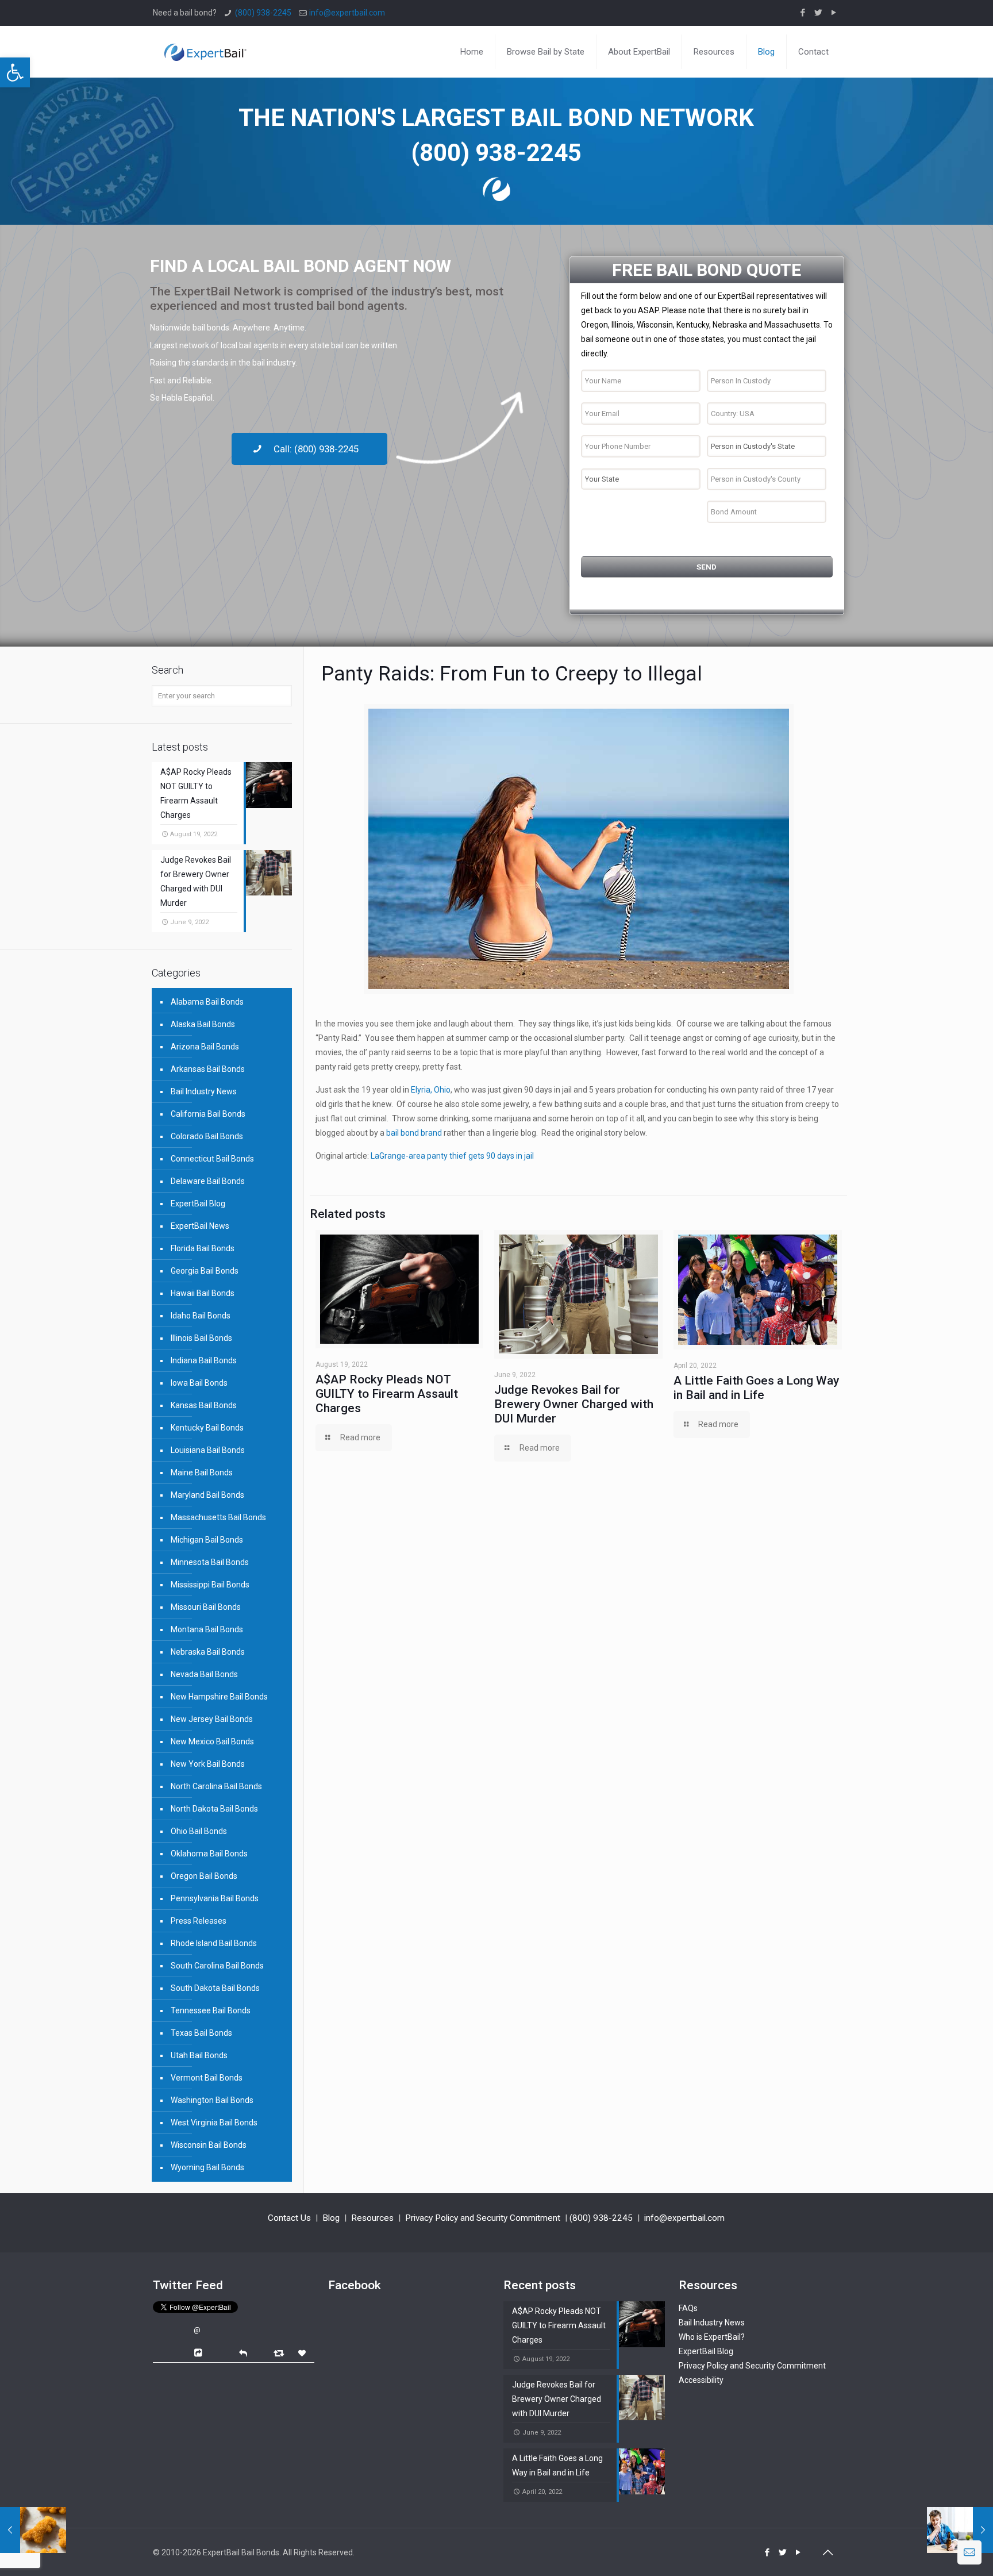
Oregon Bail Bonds (204, 1876)
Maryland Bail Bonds (207, 1495)
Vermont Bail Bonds (207, 2078)
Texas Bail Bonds (201, 2033)
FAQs (688, 2308)
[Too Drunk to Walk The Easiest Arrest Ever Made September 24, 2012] (960, 2530)
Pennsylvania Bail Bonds (215, 1898)
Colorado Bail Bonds (207, 1136)
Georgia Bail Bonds (205, 1271)
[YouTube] (834, 13)
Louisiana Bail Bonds (208, 1450)
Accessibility (701, 2380)
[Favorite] (303, 2353)
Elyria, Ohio (431, 1090)
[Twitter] (819, 13)
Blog (331, 2218)
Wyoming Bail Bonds (207, 2167)
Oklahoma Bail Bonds (209, 1854)
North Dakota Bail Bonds (214, 1809)
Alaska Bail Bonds (203, 1024)
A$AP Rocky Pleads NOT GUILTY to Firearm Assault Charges (387, 1394)
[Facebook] (803, 13)
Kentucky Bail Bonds (207, 1428)
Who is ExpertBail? (712, 2337)
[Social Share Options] (200, 2353)
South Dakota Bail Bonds (215, 1988)
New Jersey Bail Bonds (212, 1719)
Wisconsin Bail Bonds (209, 2145)
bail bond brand (414, 1133)
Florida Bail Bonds (203, 1248)
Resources (372, 2218)
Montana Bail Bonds (207, 1629)
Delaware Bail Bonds (208, 1181)
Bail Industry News (204, 1091)
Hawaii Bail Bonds (203, 1293)
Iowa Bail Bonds (199, 1383)
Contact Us (289, 2218)
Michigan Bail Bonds (207, 1540)
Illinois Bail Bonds (201, 1338)
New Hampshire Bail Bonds (219, 1697)
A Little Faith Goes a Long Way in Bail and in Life (756, 1388)
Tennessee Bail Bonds (211, 2010)
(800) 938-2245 (263, 13)
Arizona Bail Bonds (205, 1047)
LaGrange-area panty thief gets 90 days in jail (452, 1156)
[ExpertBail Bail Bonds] (205, 43)
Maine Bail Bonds (202, 1472)
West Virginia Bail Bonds (214, 2123)
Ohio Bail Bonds (199, 1831)
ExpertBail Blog (198, 1204)
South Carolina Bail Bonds (217, 1966)
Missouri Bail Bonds (206, 1607)
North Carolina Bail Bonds (216, 1786)
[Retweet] (280, 2353)
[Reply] (243, 2352)
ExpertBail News (200, 1226)
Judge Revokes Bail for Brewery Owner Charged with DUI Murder (574, 1404)
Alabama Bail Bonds (207, 1002)
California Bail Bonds (208, 1114)
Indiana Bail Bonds (204, 1360)
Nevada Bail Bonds (204, 1674)
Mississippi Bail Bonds (210, 1585)
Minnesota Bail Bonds (210, 1562)
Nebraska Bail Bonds (208, 1652)
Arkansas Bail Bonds (208, 1069)
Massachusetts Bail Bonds (218, 1517)
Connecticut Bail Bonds (212, 1159)
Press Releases (199, 1921)
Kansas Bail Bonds (204, 1405)
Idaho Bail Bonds (201, 1316)
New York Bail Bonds (208, 1764)
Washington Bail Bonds (212, 2100)
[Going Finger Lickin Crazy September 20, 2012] (33, 2530)
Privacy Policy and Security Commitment (483, 2218)
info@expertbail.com (347, 13)
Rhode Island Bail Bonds (214, 1943)
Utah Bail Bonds (199, 2055)
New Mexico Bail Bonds (212, 1741)
